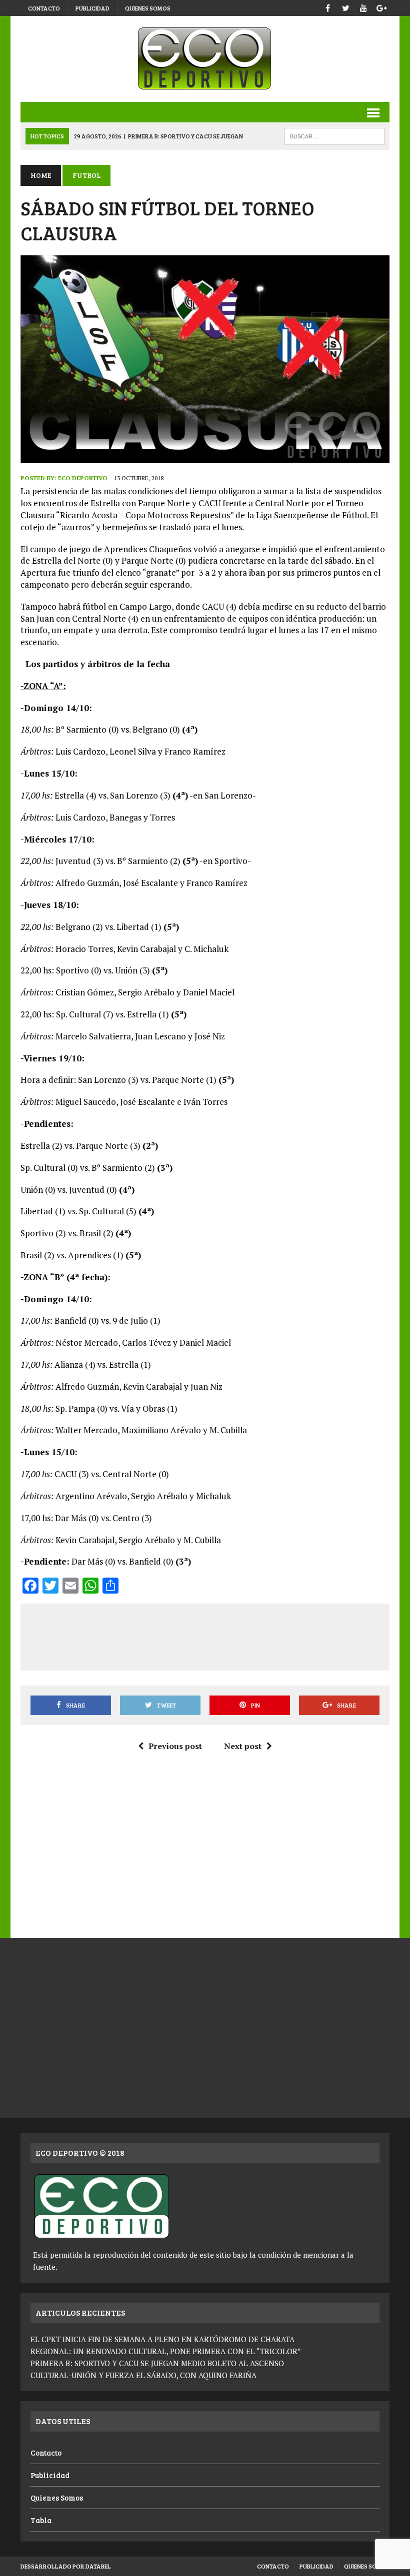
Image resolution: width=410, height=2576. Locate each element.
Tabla (41, 2520)
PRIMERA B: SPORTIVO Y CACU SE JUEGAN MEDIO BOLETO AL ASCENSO (157, 2363)
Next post (243, 1746)
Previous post (175, 1746)
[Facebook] (327, 7)
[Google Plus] (381, 7)
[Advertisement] (211, 1635)
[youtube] (363, 7)
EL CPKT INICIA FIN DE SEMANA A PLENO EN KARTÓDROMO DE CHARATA (162, 2339)
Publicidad (92, 8)
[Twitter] (345, 7)
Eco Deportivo (83, 478)
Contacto (44, 8)
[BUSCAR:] (334, 135)
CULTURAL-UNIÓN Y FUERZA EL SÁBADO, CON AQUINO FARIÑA (143, 2375)
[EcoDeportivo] (205, 59)
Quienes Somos (148, 8)
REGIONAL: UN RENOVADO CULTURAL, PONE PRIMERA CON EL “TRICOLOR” (166, 2351)
